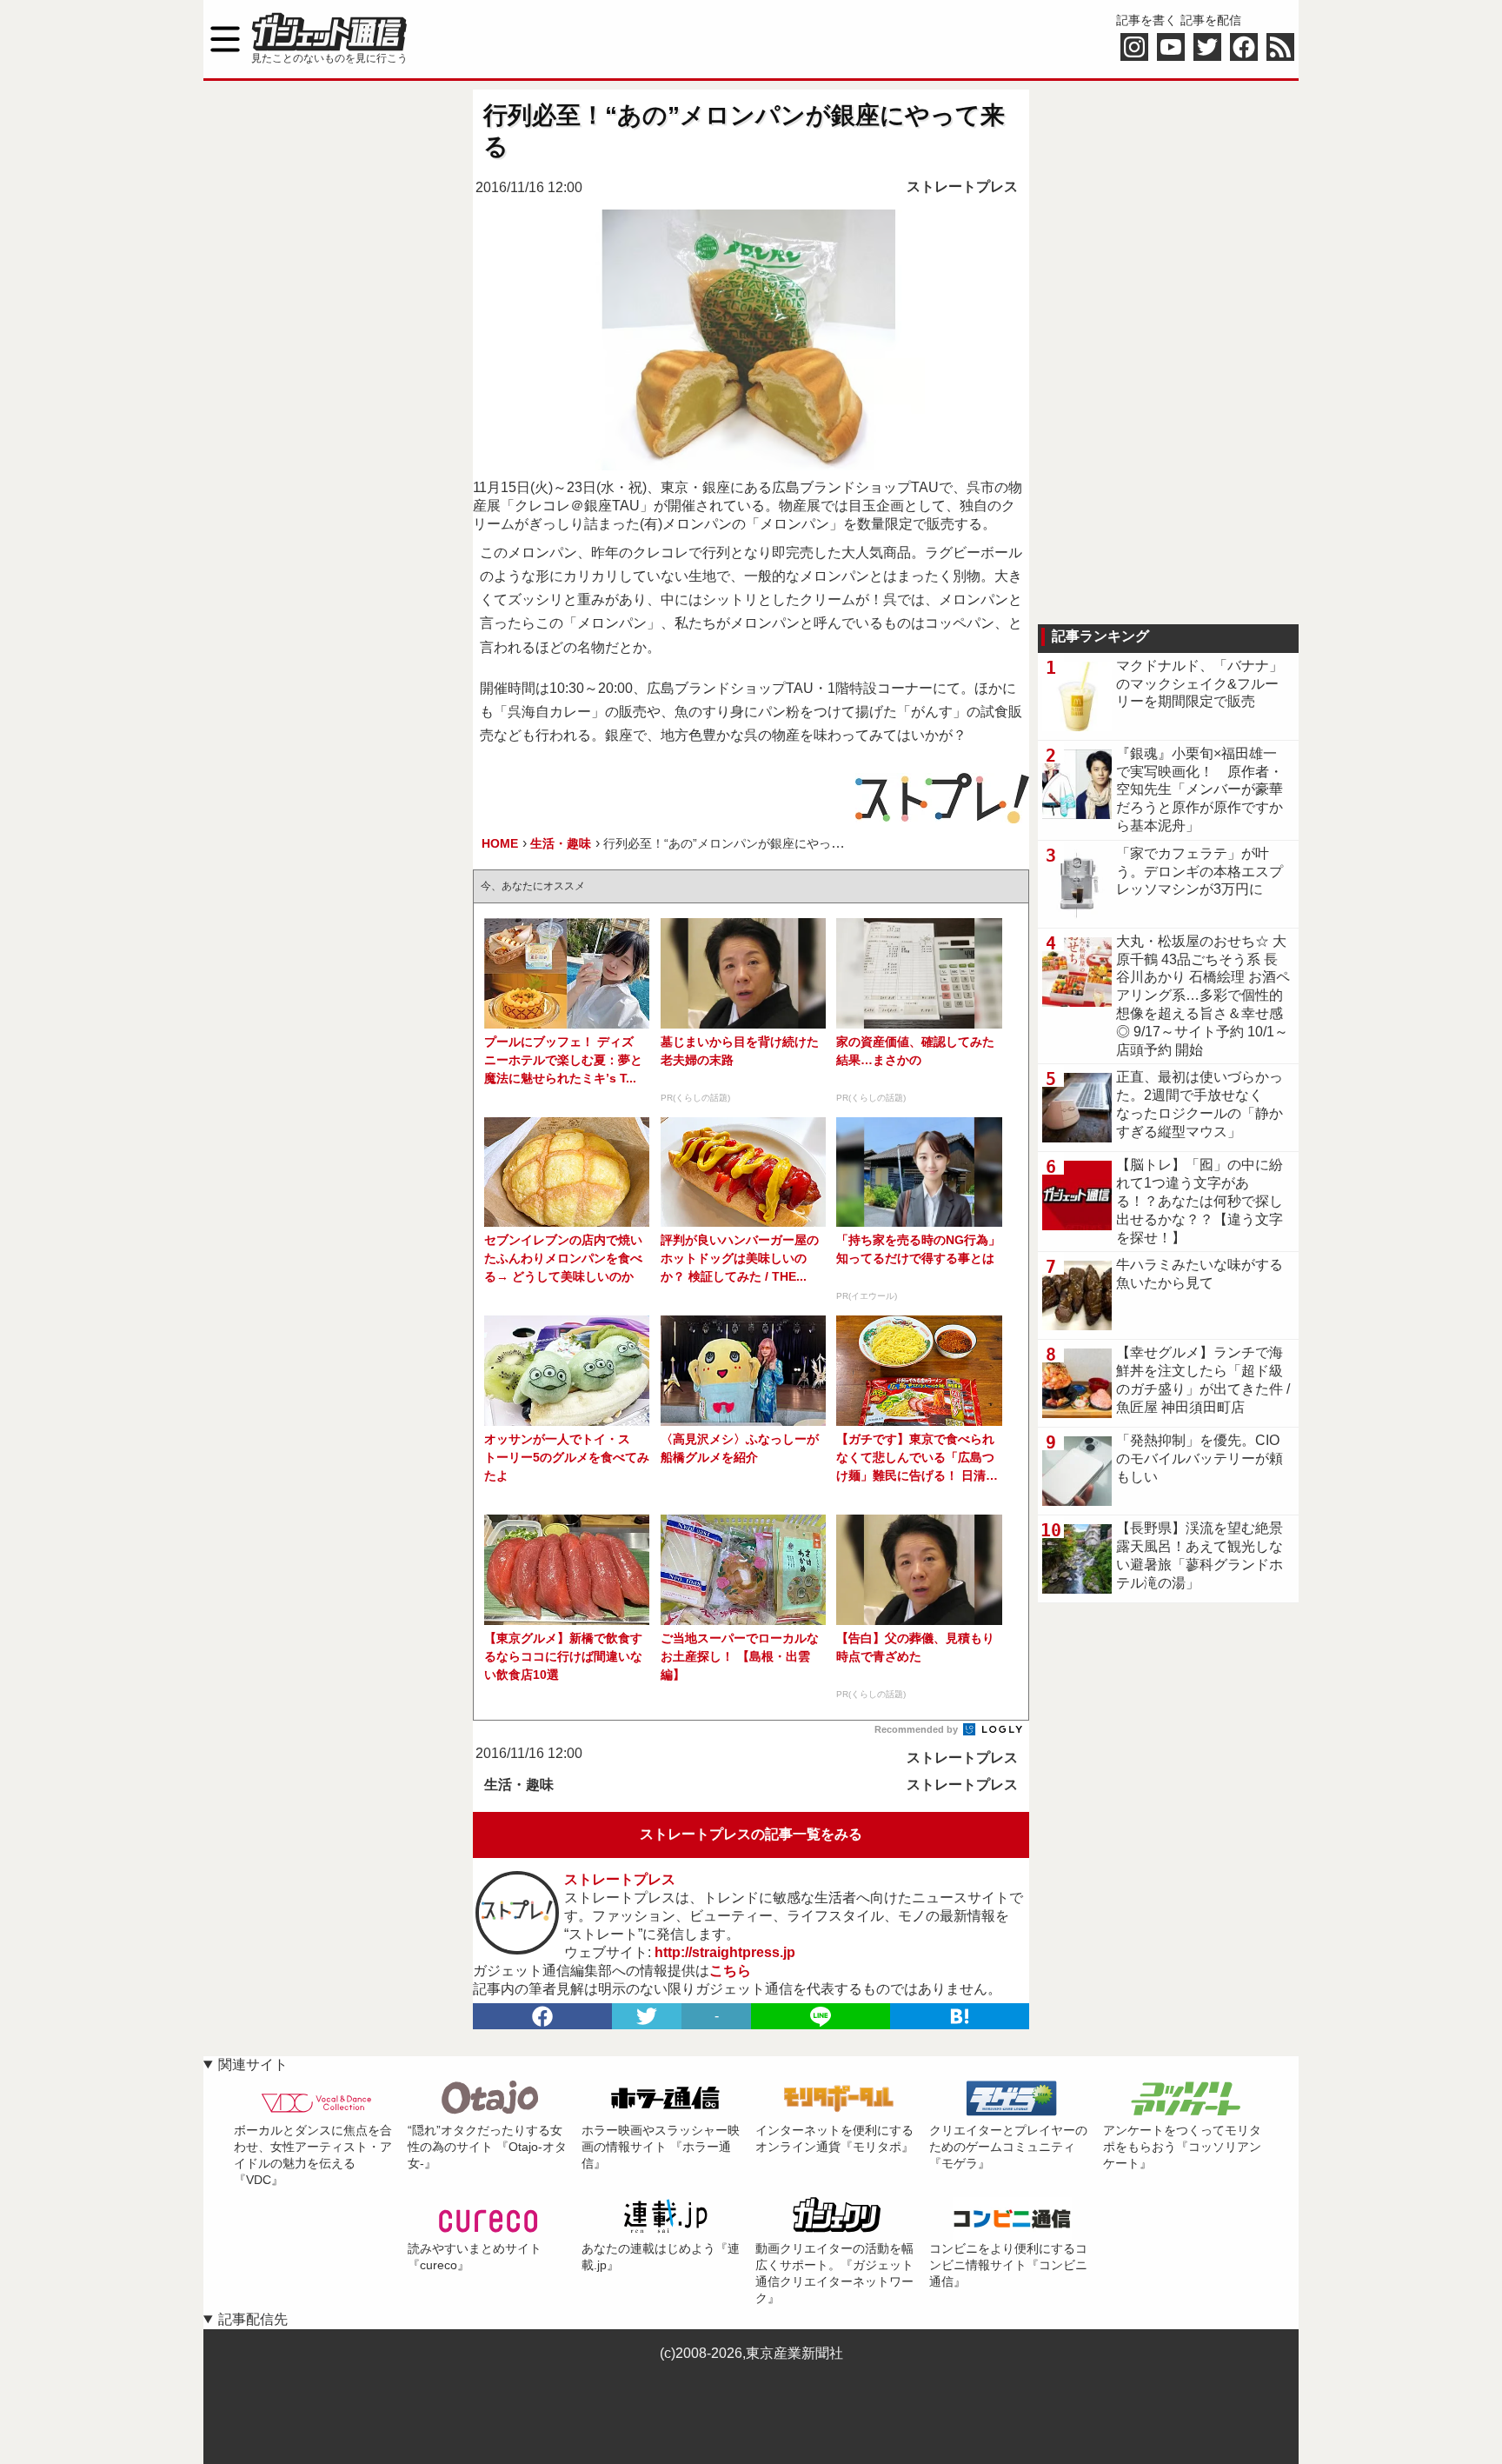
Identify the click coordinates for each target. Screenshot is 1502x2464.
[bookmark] (960, 2016)
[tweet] (647, 2016)
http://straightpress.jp (725, 1952)
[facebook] (542, 2016)
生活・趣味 (519, 1785)
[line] (821, 2016)
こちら (730, 1971)
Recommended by (917, 1729)
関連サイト (253, 2064)
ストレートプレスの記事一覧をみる (751, 1834)
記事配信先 (253, 2319)
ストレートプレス (962, 186)
